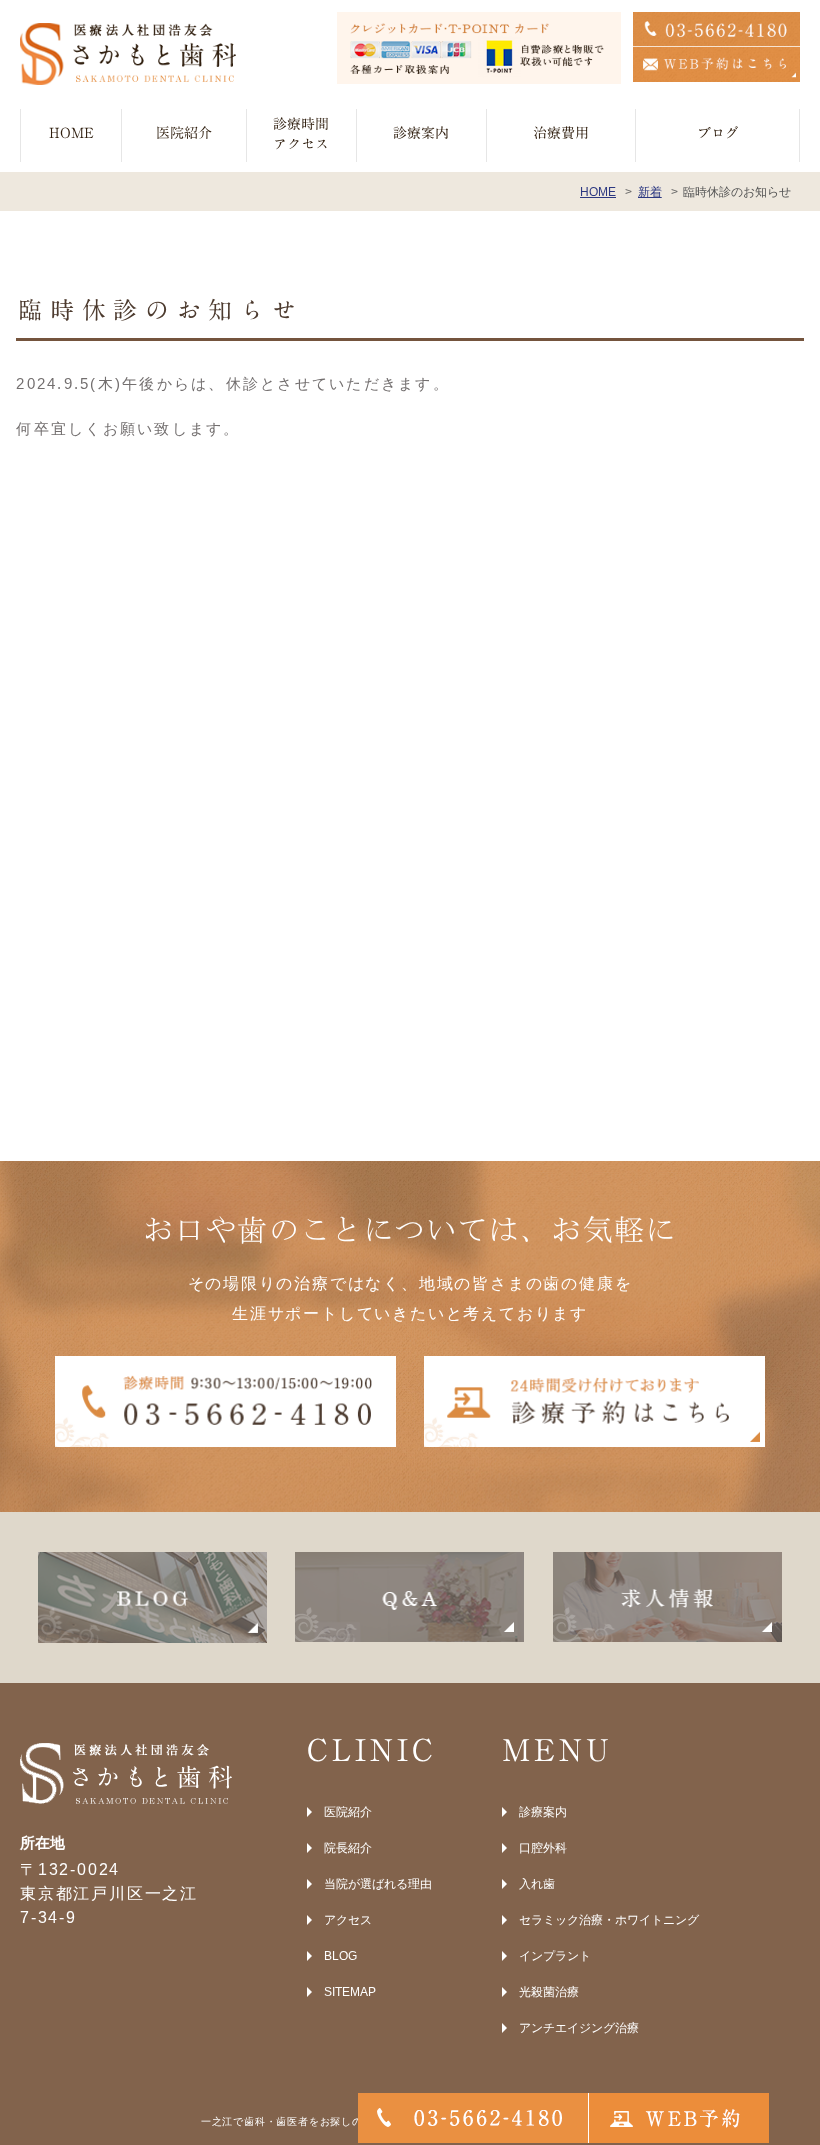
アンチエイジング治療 (579, 2028)
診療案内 (543, 1812)
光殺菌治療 (549, 1992)
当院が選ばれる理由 (378, 1884)
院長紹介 (348, 1848)
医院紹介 (348, 1812)
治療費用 (561, 133)
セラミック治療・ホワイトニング (609, 1920)
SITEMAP (350, 1992)
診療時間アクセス (301, 134)
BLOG (340, 1956)
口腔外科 (543, 1848)
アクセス (348, 1920)
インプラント (555, 1956)
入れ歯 (537, 1884)
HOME (71, 133)
